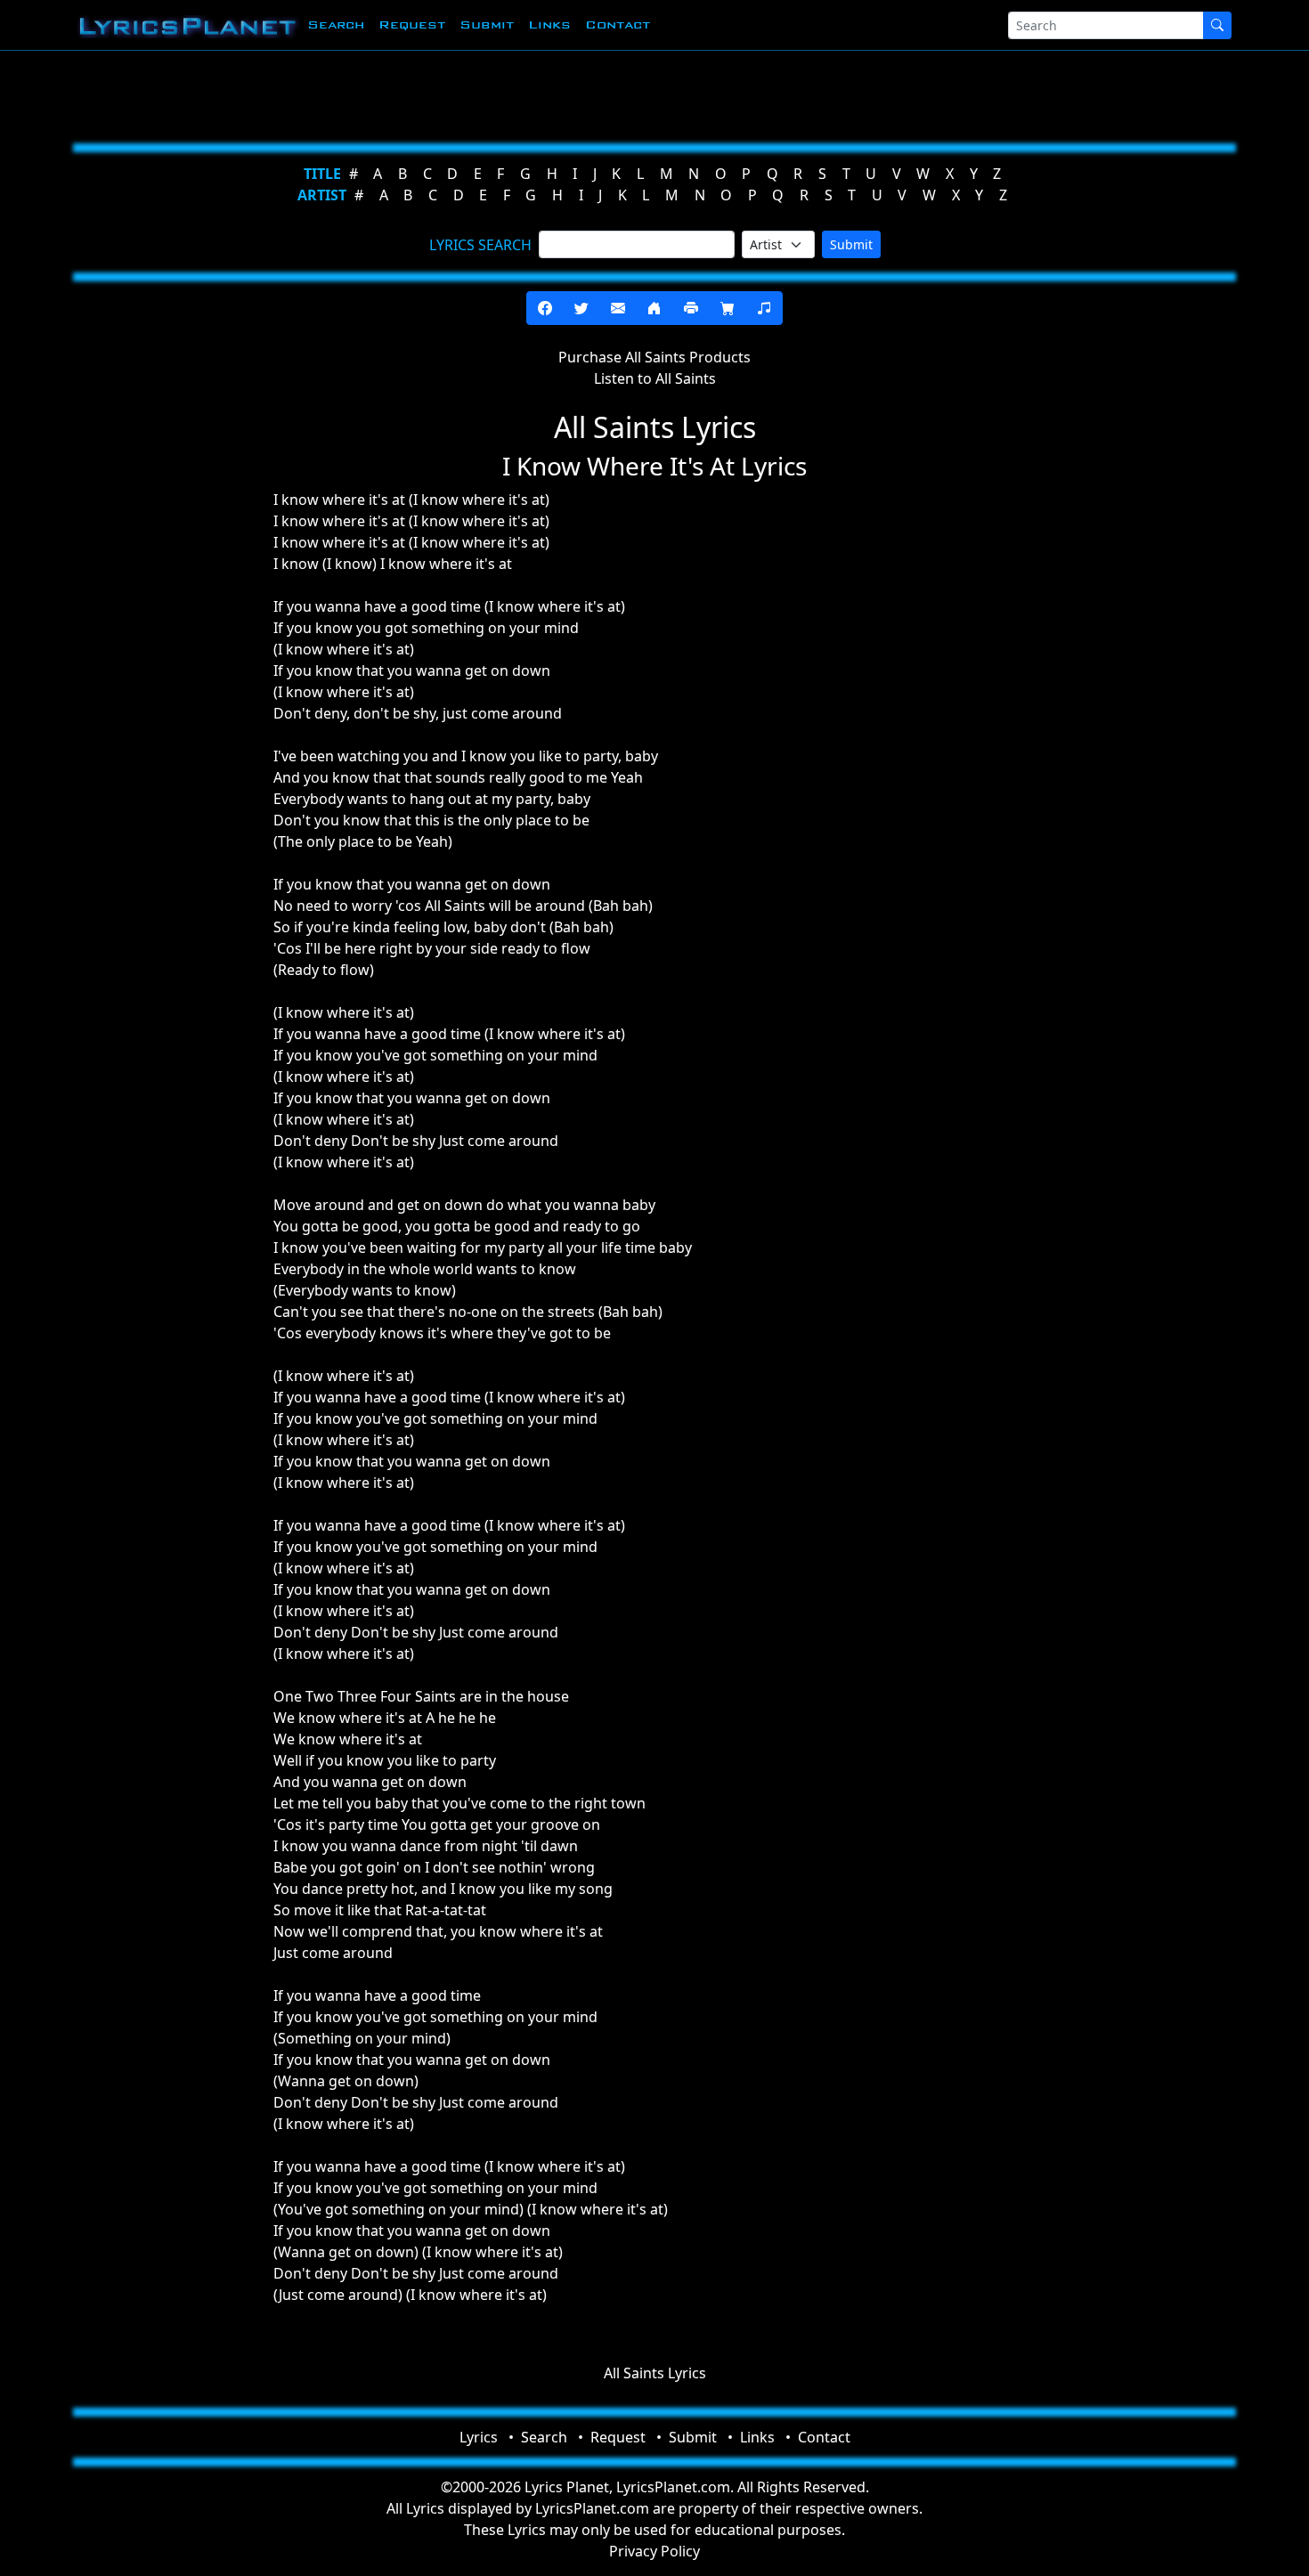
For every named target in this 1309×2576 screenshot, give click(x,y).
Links (549, 24)
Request (412, 24)
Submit (487, 24)
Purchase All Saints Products (654, 357)
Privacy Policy (654, 2551)
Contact (618, 24)
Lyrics (479, 2437)
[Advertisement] (567, 93)
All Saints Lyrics (655, 2373)
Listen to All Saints (655, 378)
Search (336, 24)
